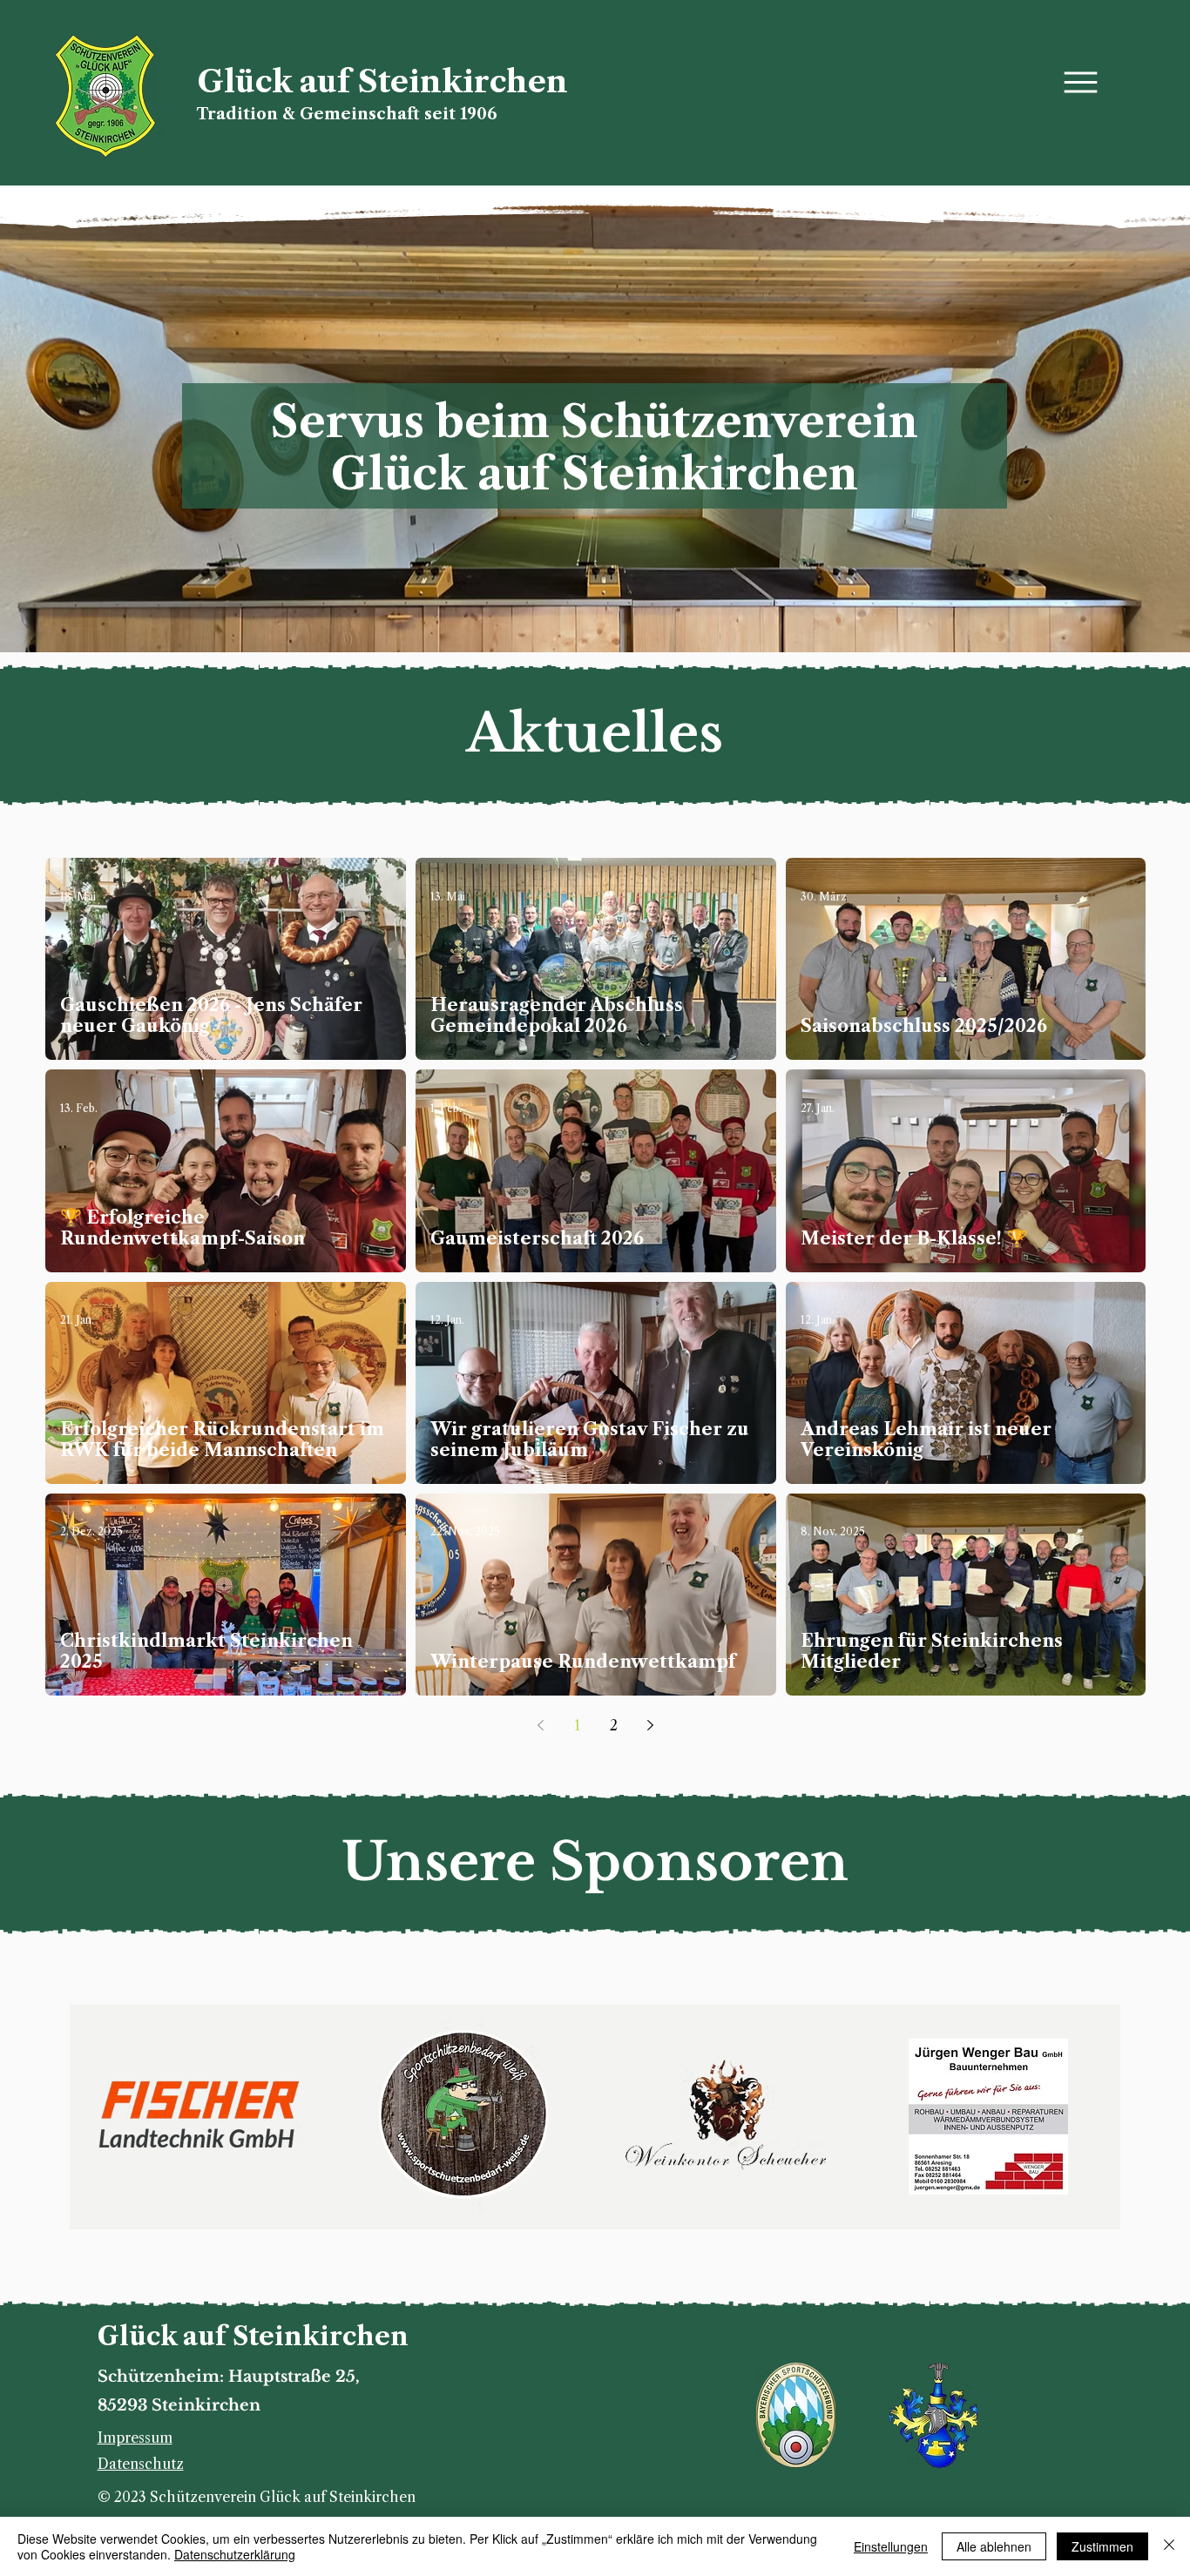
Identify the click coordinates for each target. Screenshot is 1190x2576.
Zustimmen (1102, 2546)
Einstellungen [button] (891, 2546)
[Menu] (1080, 82)
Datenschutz (141, 2464)
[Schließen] (1169, 2546)
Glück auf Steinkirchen (382, 81)
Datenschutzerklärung (235, 2554)
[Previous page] (541, 1725)
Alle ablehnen (994, 2546)
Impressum (135, 2438)
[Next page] (651, 1725)
